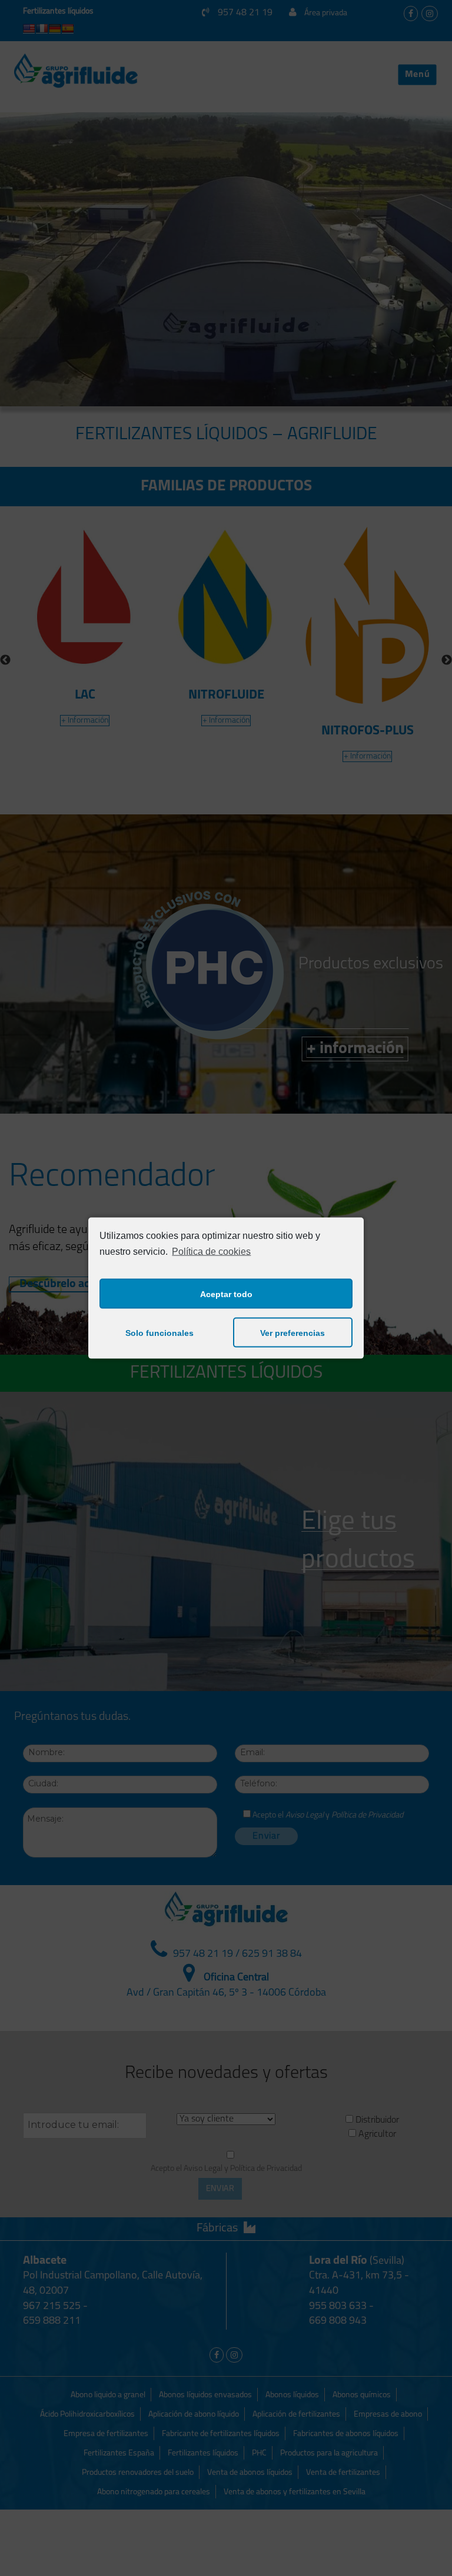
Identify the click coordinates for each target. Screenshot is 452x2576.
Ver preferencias (293, 1332)
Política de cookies (211, 1251)
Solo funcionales (159, 1332)
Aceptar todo (226, 1294)
